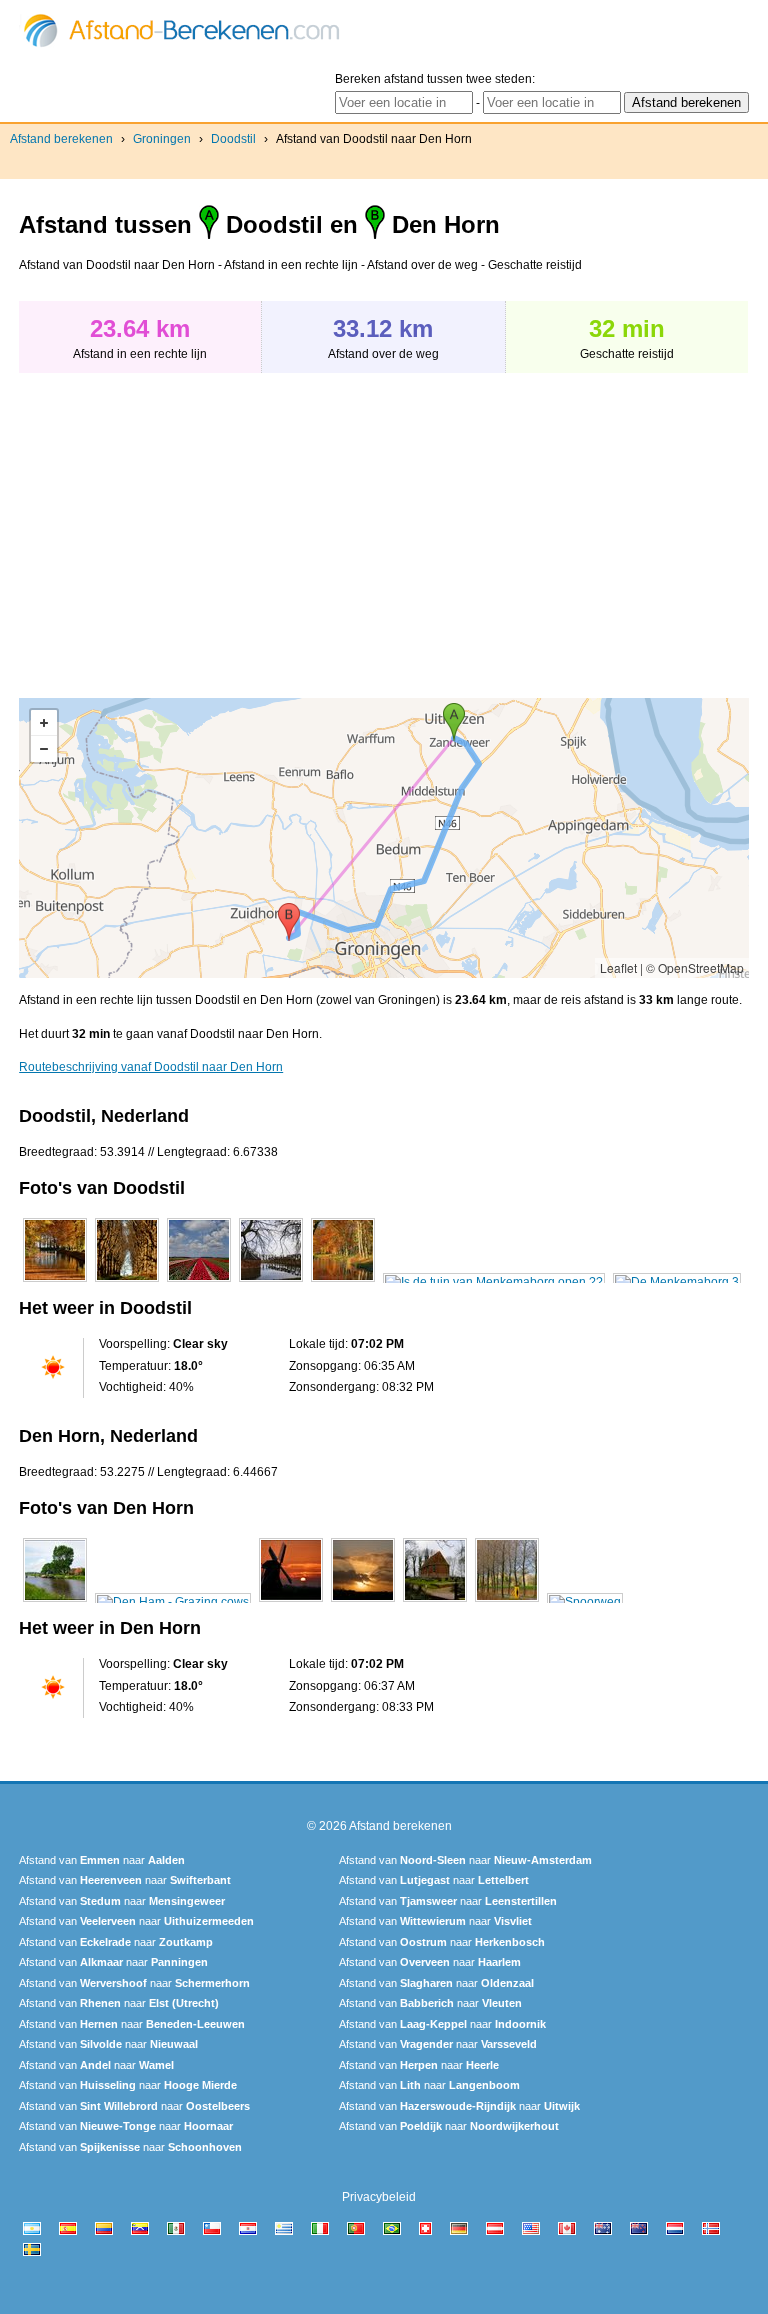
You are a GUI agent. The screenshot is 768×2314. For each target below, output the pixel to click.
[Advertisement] (187, 525)
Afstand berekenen (61, 139)
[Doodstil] (55, 1282)
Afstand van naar (102, 1860)
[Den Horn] (55, 1602)
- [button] (44, 749)
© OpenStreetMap (695, 967)
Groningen (162, 139)
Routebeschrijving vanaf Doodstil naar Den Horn (151, 1067)
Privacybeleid (379, 2197)
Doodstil (233, 139)
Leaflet (618, 967)
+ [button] (44, 723)
